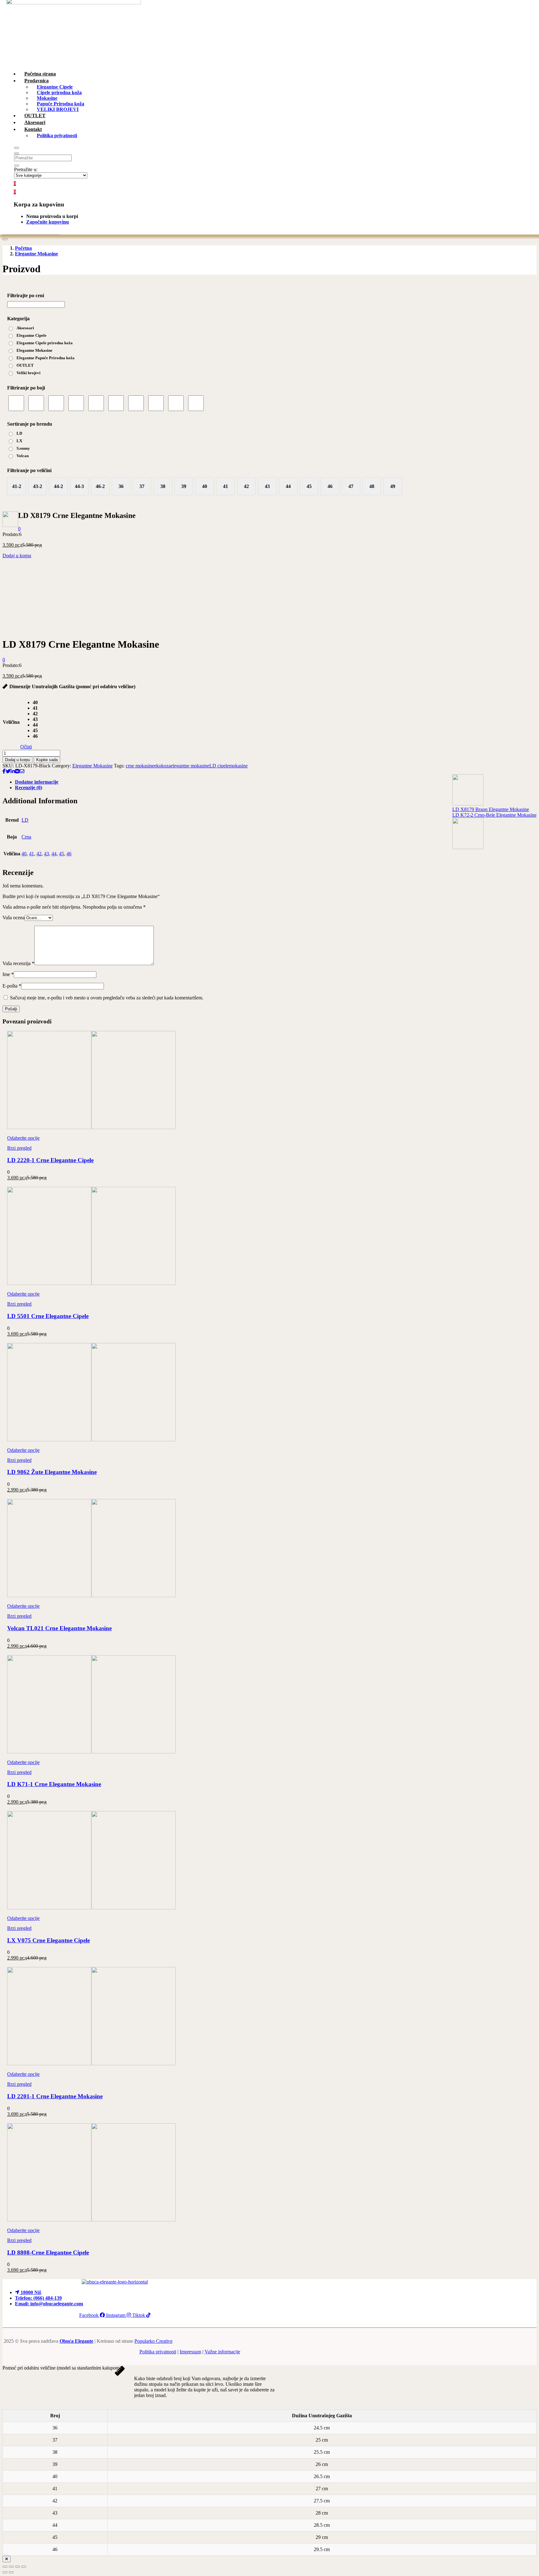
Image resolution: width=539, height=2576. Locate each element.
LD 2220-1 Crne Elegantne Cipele (50, 1160)
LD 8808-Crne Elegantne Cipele (48, 2252)
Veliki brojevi (29, 373)
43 (46, 854)
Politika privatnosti (57, 135)
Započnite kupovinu (48, 222)
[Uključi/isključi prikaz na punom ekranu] (11, 2567)
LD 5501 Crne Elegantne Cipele (48, 1316)
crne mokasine (140, 766)
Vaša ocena (14, 918)
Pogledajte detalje (20, 629)
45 (61, 854)
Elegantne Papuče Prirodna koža (46, 358)
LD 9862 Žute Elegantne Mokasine (52, 1472)
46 (69, 854)
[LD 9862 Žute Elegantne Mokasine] (91, 1440)
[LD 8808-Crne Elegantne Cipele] (91, 2220)
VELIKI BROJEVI (58, 109)
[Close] (7, 2559)
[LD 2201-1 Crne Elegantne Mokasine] (91, 2064)
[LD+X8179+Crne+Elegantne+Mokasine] (8, 771)
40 (24, 854)
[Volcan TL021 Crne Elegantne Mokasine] (91, 1595)
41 (32, 854)
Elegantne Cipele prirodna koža (45, 343)
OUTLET (25, 365)
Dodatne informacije (37, 782)
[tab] (276, 782)
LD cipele (219, 766)
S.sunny (23, 448)
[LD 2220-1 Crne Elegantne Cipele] (91, 1127)
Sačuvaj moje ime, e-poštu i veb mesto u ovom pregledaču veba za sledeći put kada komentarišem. (107, 998)
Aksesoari (25, 328)
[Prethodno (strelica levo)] (5, 2572)
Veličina (11, 722)
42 (39, 854)
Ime (8, 974)
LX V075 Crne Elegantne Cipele (49, 1940)
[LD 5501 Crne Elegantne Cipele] (91, 1283)
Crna (26, 837)
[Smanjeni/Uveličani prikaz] (5, 2567)
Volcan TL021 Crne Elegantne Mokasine (59, 1628)
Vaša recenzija (18, 963)
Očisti (26, 747)
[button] (15, 192)
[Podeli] (17, 2567)
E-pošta (12, 986)
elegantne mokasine (190, 766)
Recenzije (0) (29, 788)
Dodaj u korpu (17, 556)
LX (19, 441)
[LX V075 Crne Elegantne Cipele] (91, 1908)
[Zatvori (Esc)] (24, 2567)
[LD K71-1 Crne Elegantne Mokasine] (91, 1752)
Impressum (190, 2352)
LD (19, 433)
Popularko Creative (153, 2341)
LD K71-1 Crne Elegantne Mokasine (54, 1784)
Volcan (23, 456)
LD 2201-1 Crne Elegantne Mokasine (55, 2096)
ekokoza (162, 766)
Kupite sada (47, 760)
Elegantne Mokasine (36, 254)
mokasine (238, 766)
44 (54, 854)
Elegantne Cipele (32, 335)
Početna (23, 248)
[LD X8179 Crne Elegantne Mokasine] (4, 771)
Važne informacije (222, 2352)
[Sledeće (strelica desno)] (11, 2572)
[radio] (35, 703)
